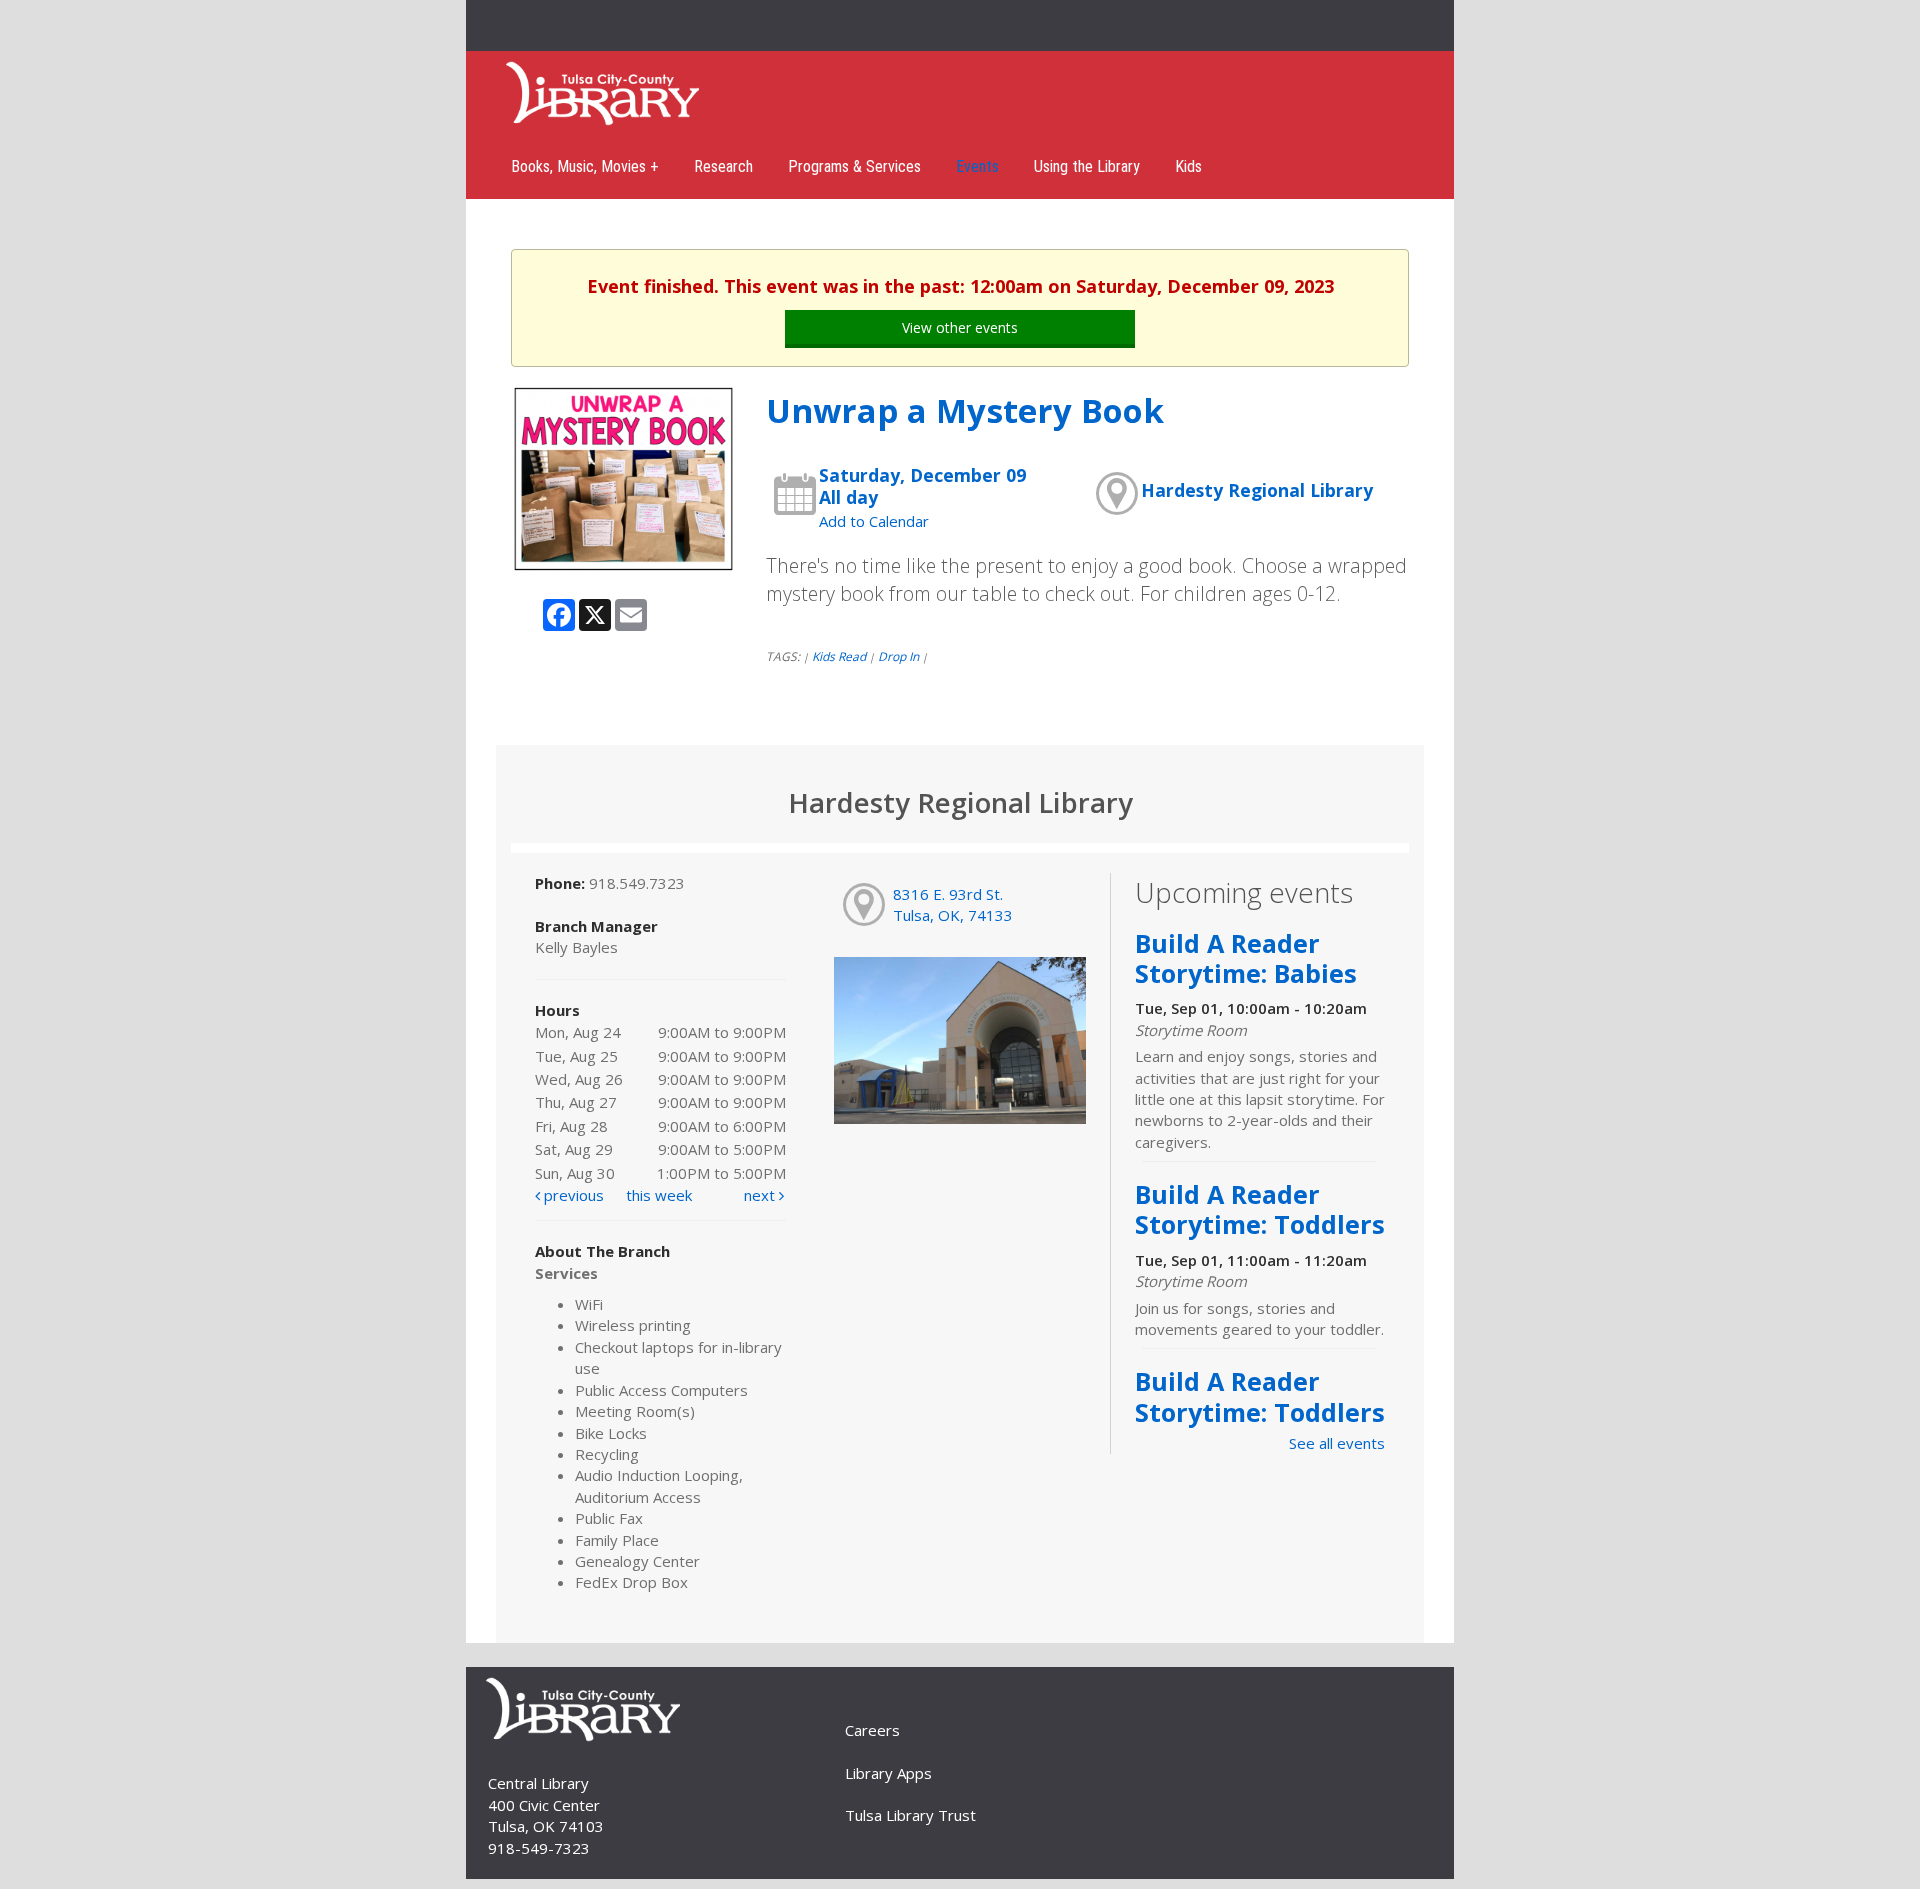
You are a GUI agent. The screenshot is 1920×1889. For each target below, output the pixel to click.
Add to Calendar (874, 521)
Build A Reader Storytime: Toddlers (1260, 1209)
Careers (872, 1730)
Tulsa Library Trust (910, 1815)
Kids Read (839, 656)
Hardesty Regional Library (1257, 490)
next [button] (761, 1195)
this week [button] (659, 1195)
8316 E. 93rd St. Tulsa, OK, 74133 (953, 904)
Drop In (898, 656)
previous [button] (572, 1195)
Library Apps (888, 1773)
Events (977, 166)
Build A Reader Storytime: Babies (1246, 958)
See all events (1337, 1443)
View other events (960, 327)
